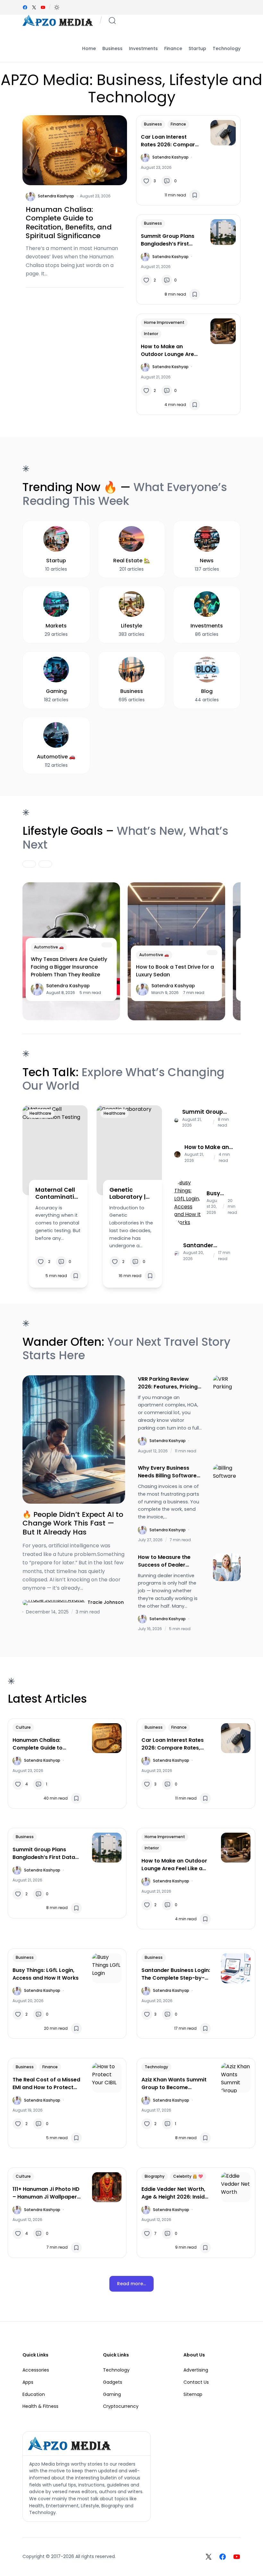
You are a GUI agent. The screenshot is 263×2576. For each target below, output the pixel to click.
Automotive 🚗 (49, 947)
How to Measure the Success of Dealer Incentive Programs (164, 1561)
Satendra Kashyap (56, 196)
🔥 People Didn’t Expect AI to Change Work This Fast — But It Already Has (73, 1523)
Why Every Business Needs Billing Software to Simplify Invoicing (167, 1472)
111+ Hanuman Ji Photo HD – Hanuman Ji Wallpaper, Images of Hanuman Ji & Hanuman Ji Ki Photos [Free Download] (46, 2193)
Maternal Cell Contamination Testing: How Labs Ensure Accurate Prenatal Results (57, 1193)
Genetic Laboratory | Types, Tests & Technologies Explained (131, 1193)
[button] (57, 7)
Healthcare (40, 1113)
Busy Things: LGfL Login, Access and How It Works (221, 1193)
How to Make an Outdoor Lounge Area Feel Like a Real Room (169, 350)
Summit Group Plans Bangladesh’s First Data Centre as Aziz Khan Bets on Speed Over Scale (168, 240)
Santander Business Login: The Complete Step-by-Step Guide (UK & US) (206, 1245)
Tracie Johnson (106, 1602)
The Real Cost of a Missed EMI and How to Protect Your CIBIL (46, 2084)
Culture (23, 1727)
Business (153, 124)
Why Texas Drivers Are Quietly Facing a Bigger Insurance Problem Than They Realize (69, 967)
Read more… (131, 2284)
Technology (156, 2067)
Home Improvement (164, 322)
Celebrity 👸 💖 (188, 2176)
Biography (155, 2176)
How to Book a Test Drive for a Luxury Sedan (175, 971)
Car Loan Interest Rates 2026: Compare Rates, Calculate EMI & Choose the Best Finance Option (170, 141)
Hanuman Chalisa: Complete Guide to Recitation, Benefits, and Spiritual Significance (69, 223)
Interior (151, 334)
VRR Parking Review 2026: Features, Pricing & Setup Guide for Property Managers (168, 1383)
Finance (178, 124)
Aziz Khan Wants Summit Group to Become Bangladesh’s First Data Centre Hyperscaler (174, 2084)
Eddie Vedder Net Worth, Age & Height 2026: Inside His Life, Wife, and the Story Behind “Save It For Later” (175, 2193)
